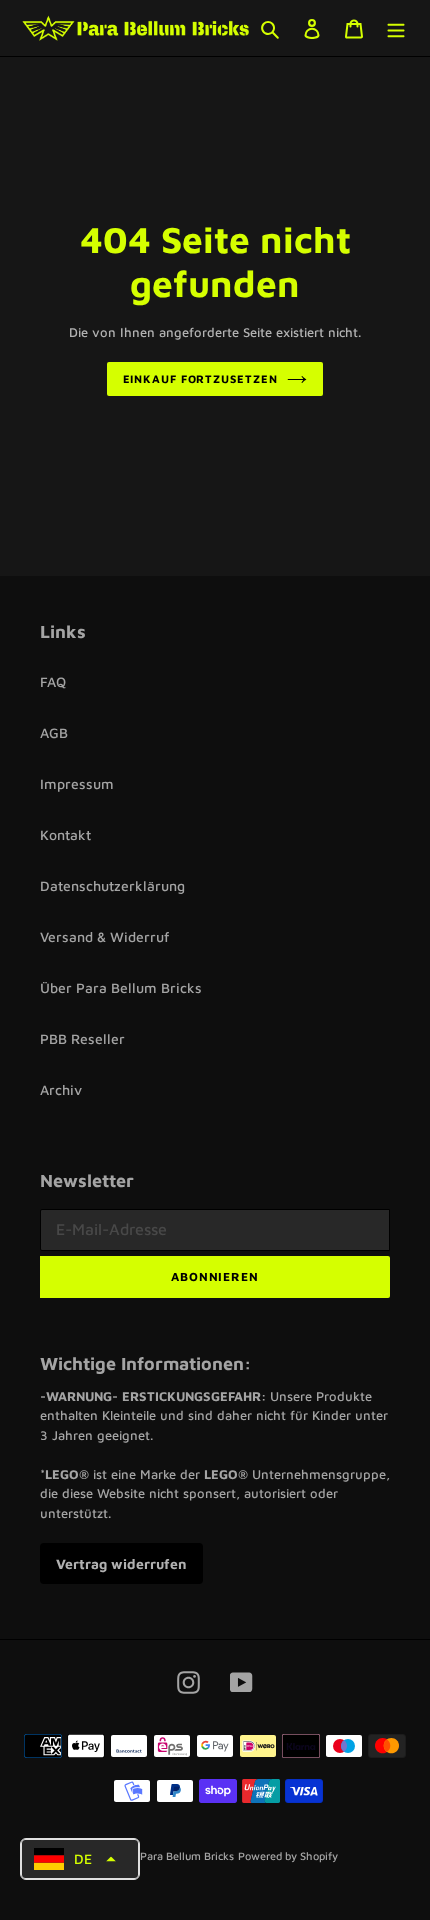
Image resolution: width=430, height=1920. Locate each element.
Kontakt (65, 834)
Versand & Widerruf (104, 936)
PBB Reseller (82, 1038)
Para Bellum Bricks (187, 1855)
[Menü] (396, 28)
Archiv (61, 1089)
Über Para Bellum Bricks (121, 987)
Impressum (77, 783)
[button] (80, 1859)
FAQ (53, 681)
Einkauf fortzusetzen (200, 378)
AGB (54, 732)
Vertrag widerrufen (121, 1563)
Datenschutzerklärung (112, 885)
